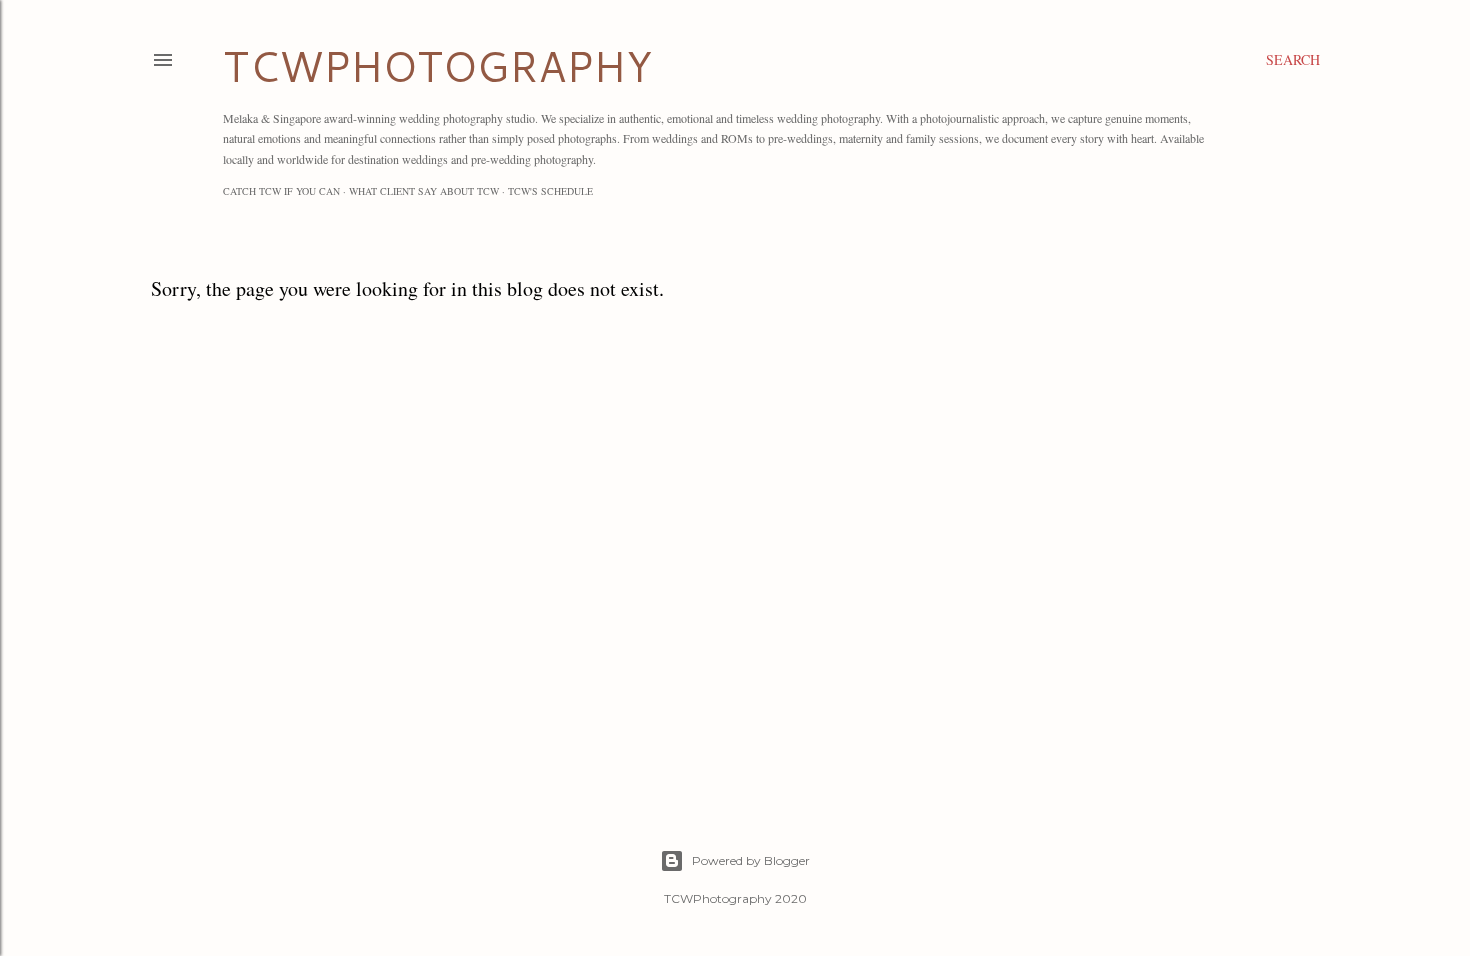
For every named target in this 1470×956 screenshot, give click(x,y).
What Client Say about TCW (424, 191)
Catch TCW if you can (281, 191)
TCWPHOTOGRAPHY (437, 66)
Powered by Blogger (751, 860)
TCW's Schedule (550, 191)
